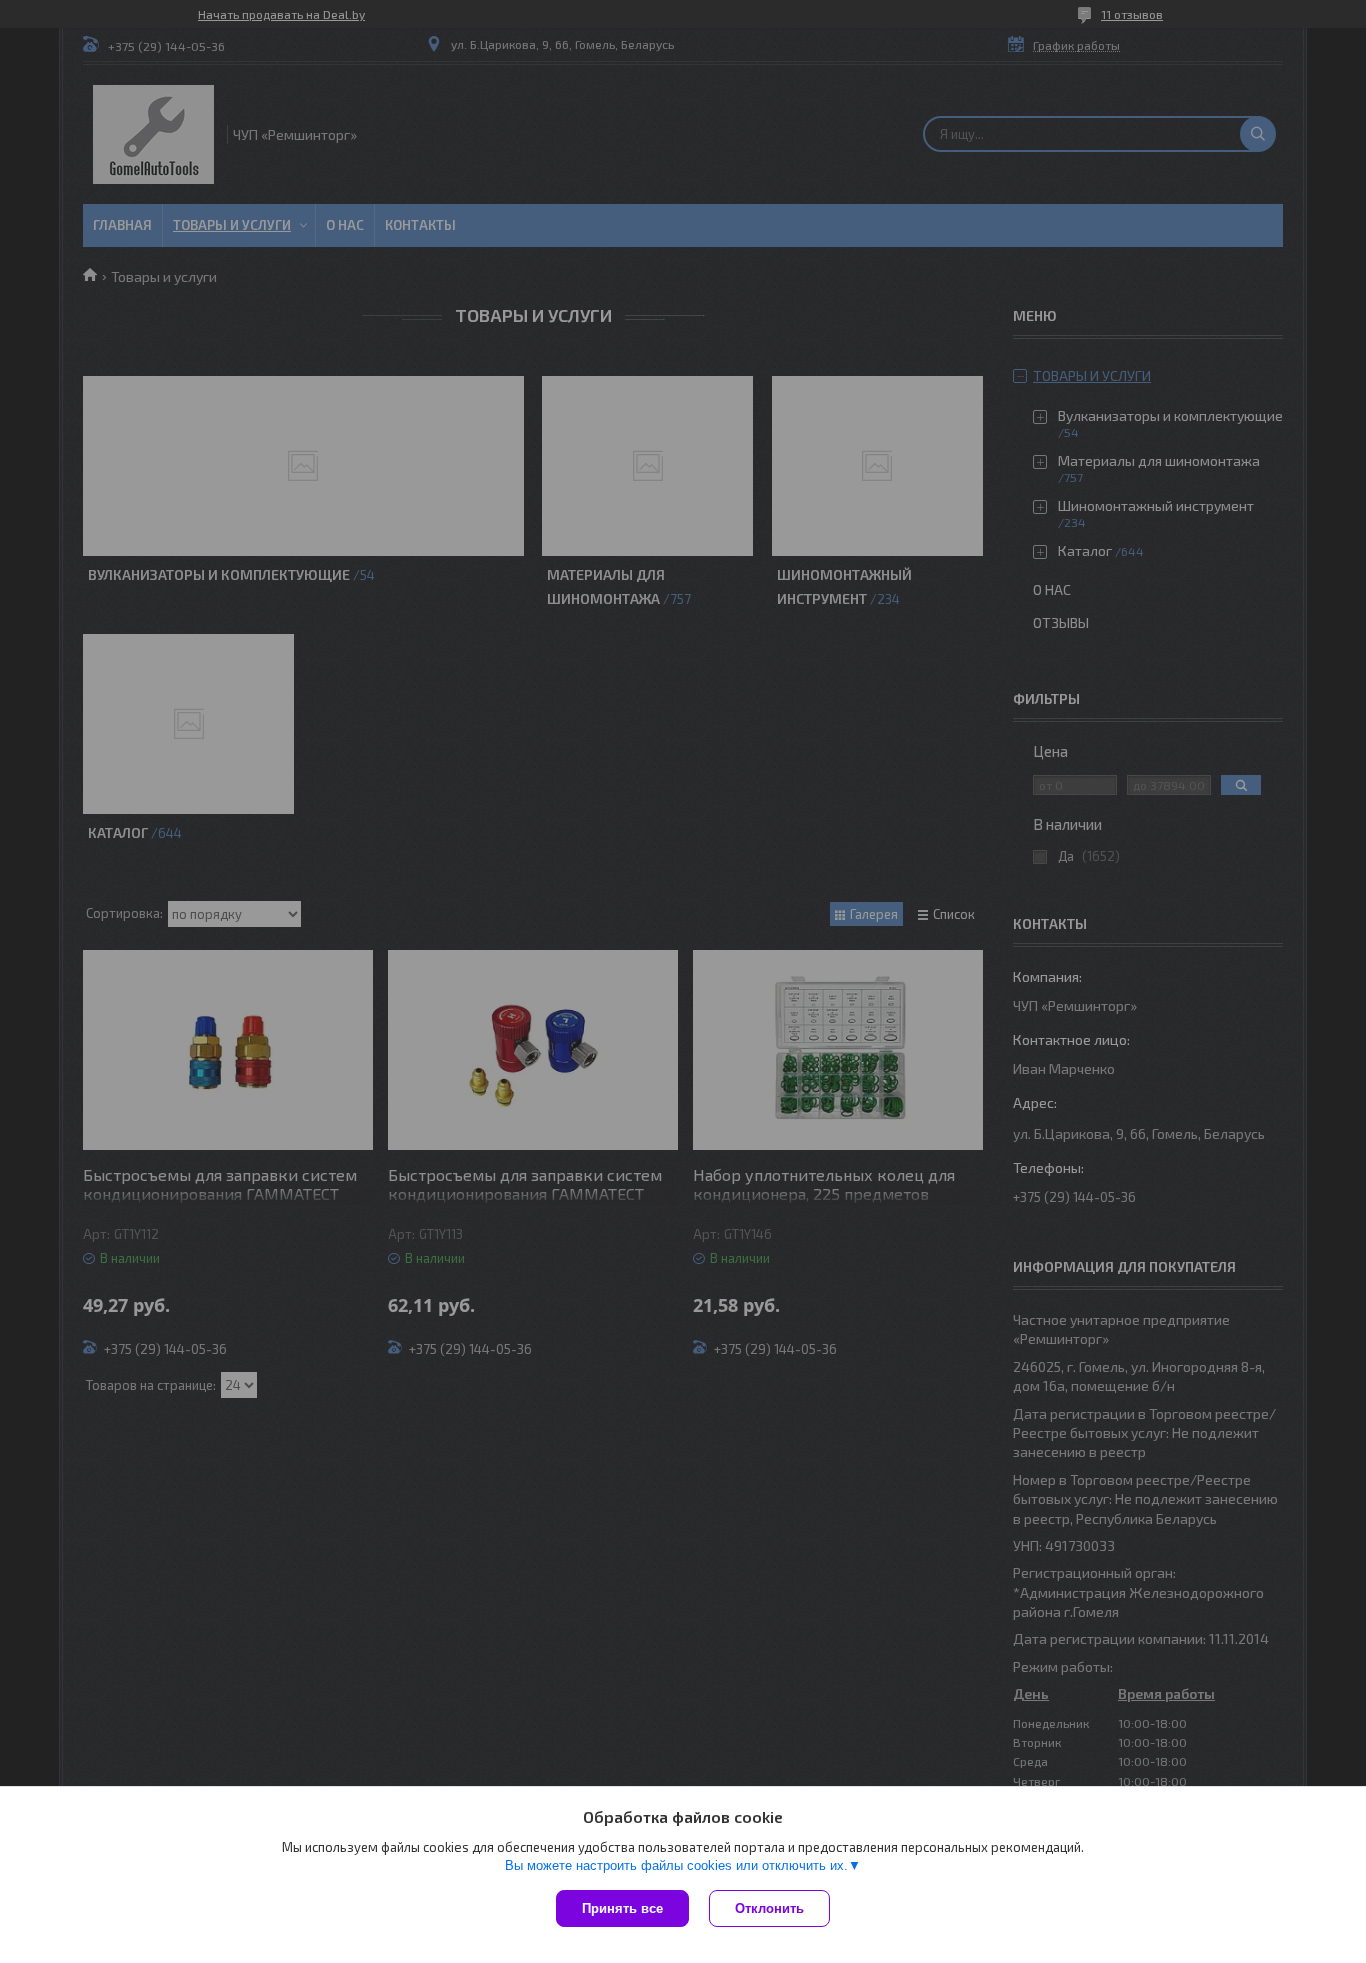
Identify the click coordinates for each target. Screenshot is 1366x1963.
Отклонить (769, 1908)
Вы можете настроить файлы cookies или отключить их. (676, 1865)
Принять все (622, 1908)
